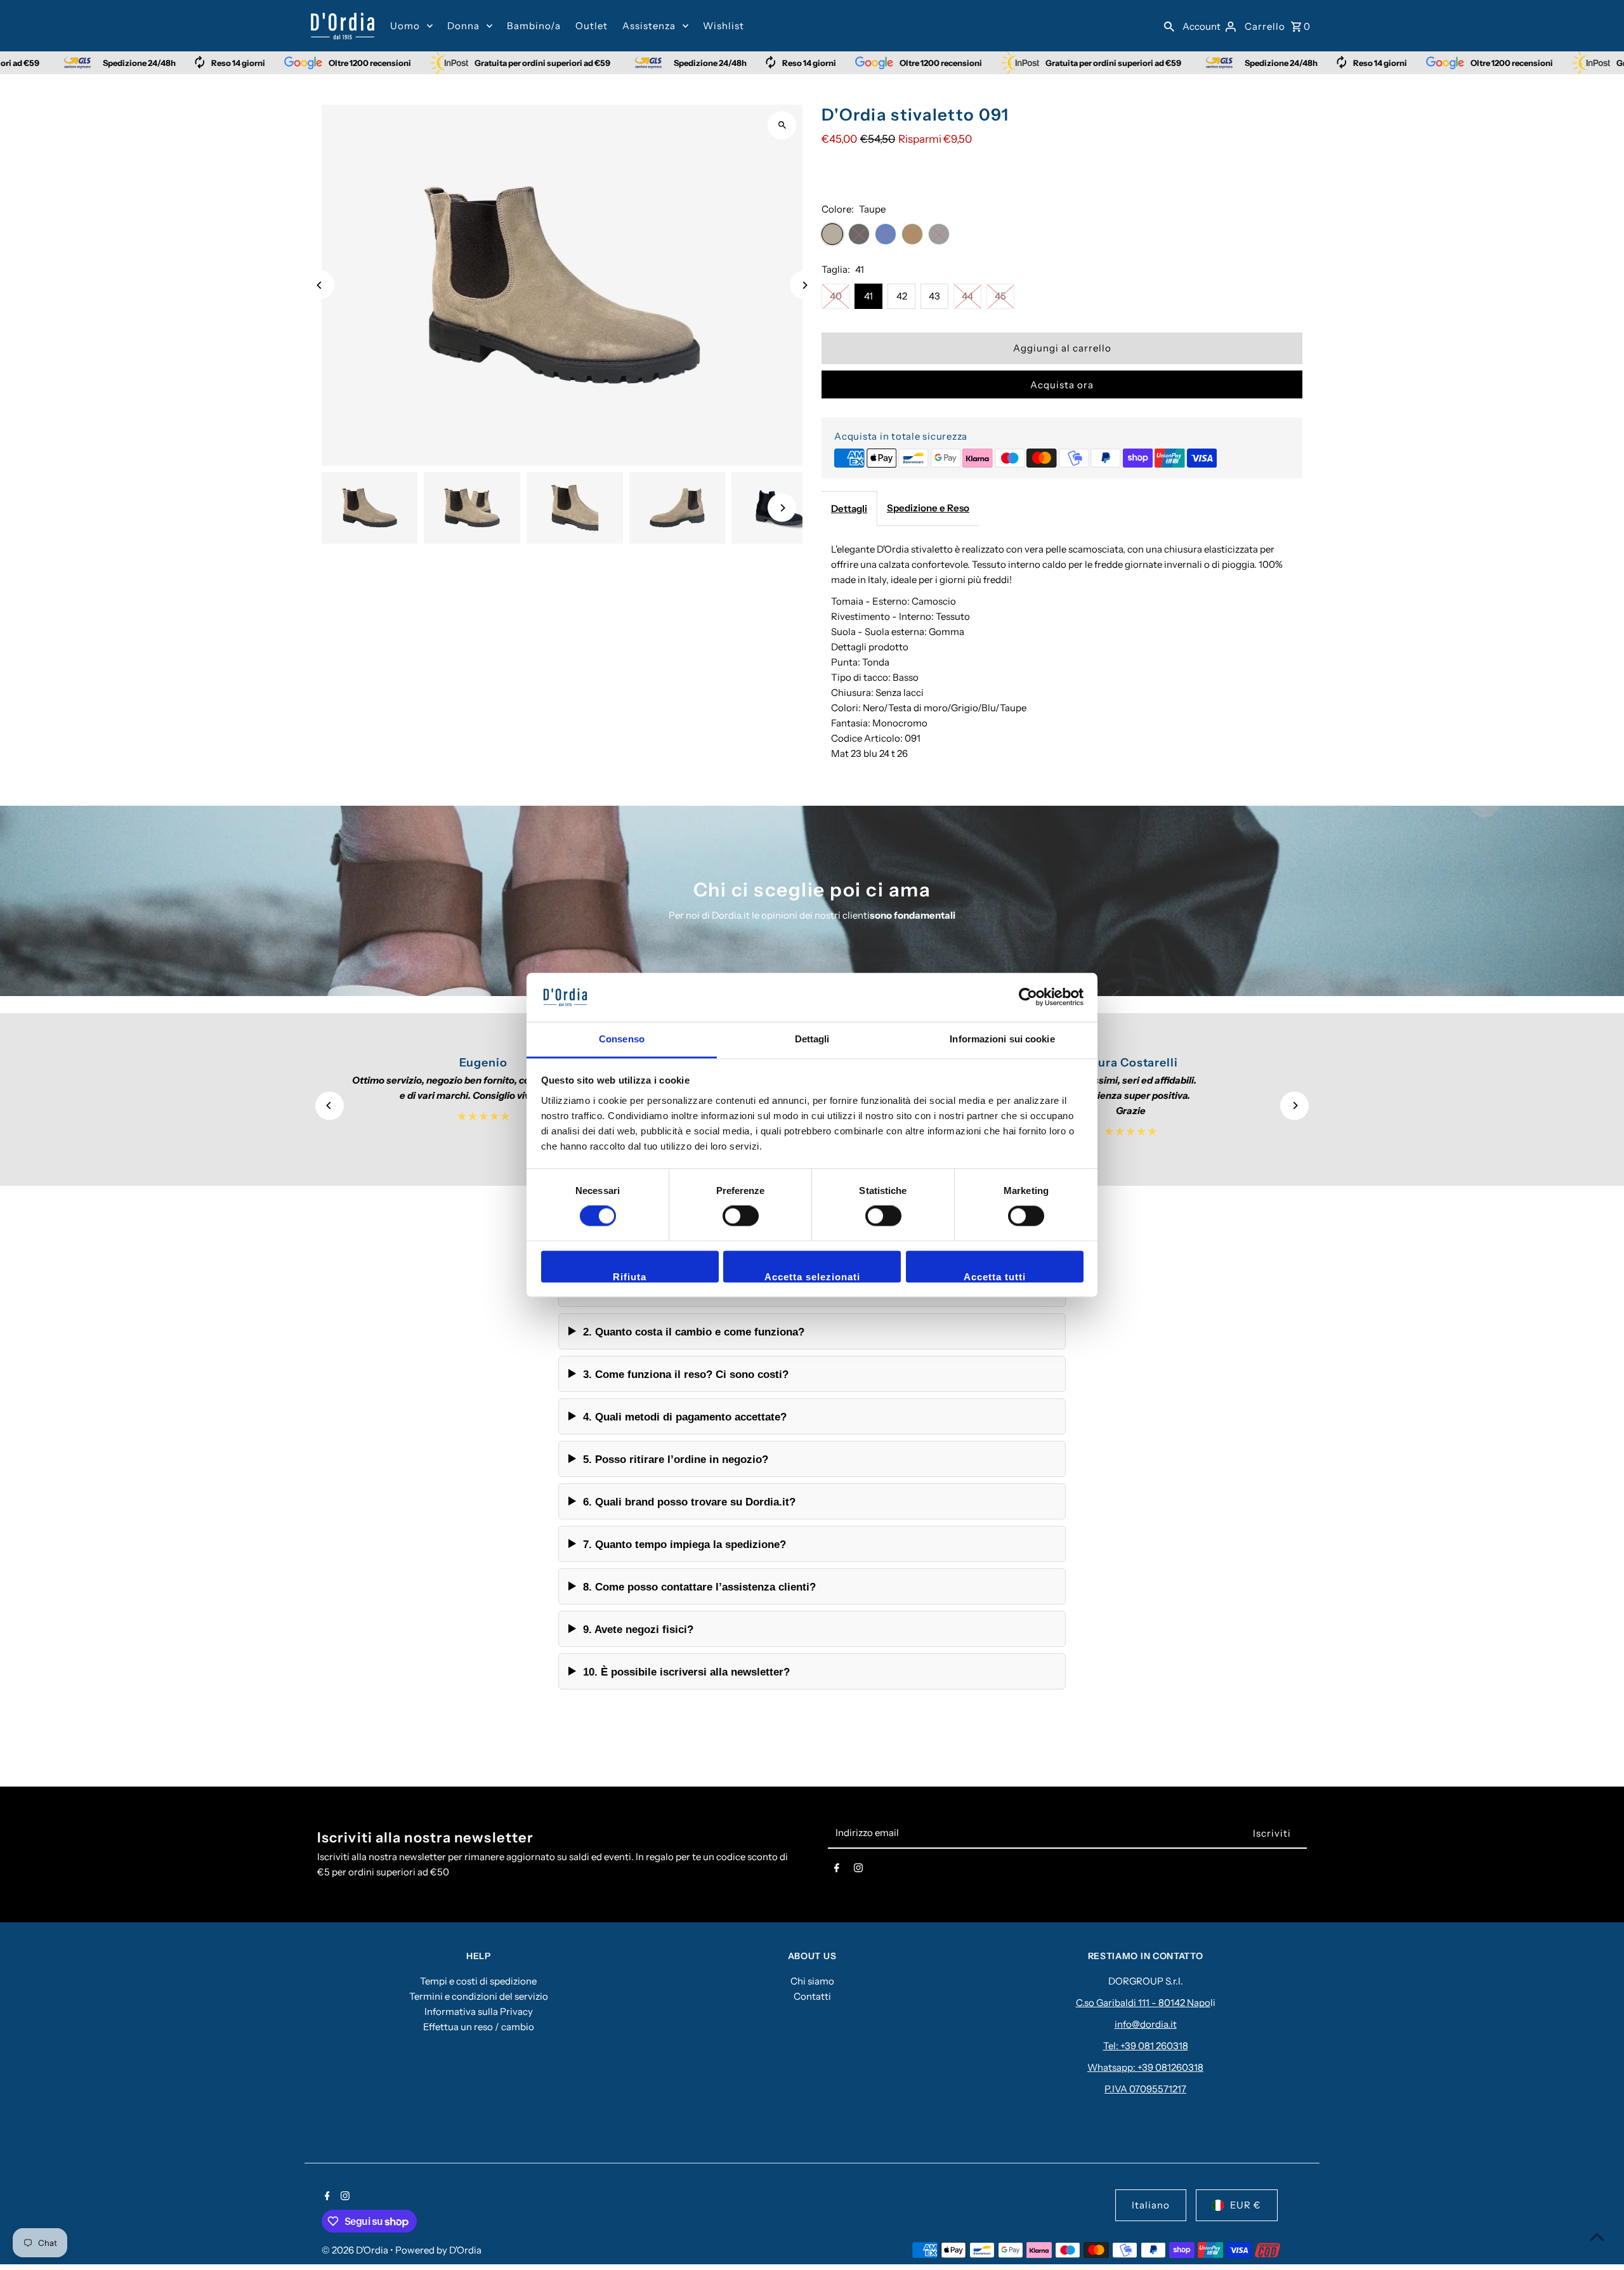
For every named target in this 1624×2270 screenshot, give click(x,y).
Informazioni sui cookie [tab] (1002, 1039)
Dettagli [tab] (812, 1039)
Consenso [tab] (622, 1039)
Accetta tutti (995, 1277)
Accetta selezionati (812, 1277)
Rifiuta (630, 1277)
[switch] (741, 1216)
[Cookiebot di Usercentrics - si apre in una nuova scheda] (1028, 997)
